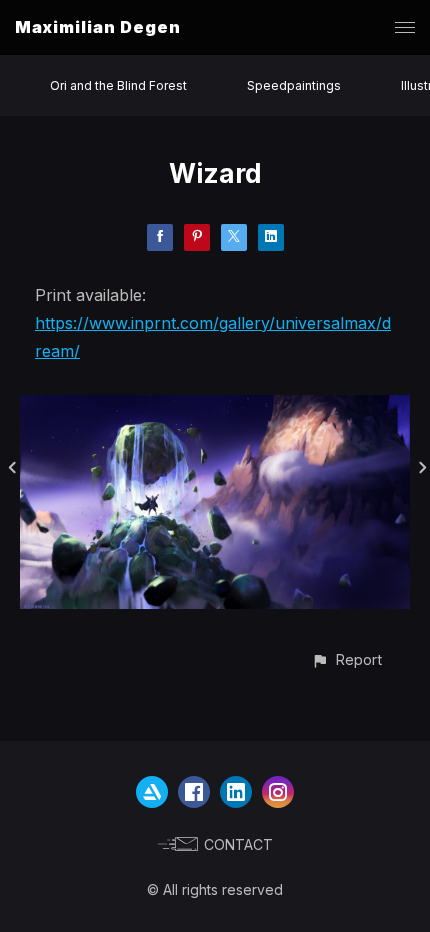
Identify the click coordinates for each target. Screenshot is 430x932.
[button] (346, 659)
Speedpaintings (294, 85)
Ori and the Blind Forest (118, 85)
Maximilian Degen (98, 27)
